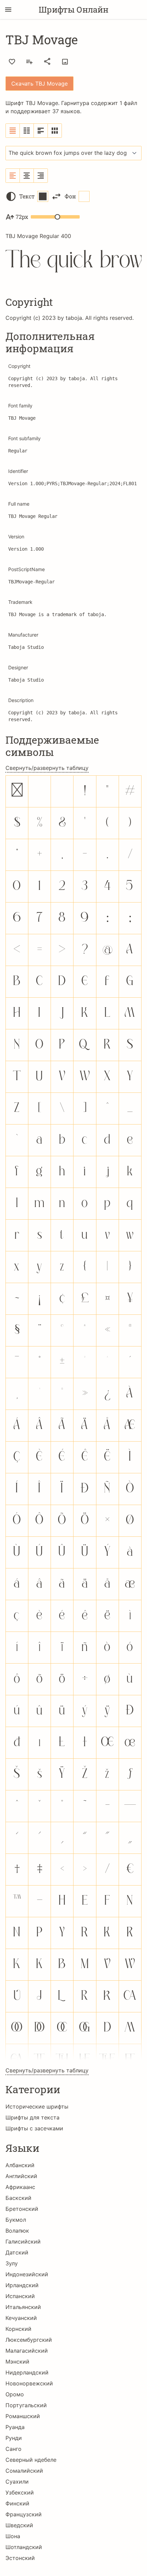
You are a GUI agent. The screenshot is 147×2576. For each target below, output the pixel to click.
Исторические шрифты (37, 2106)
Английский (21, 2176)
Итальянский (23, 2307)
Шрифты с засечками (34, 2128)
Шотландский (24, 2547)
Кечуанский (21, 2318)
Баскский (18, 2198)
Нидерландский (27, 2372)
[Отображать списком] (13, 131)
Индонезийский (27, 2274)
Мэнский (17, 2362)
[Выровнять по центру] (27, 176)
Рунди (14, 2438)
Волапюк (17, 2231)
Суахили (17, 2482)
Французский (24, 2514)
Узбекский (20, 2492)
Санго (14, 2449)
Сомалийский (24, 2471)
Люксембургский (29, 2340)
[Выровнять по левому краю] (13, 176)
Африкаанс (20, 2187)
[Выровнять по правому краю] (41, 176)
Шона (13, 2536)
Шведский (19, 2525)
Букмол (16, 2220)
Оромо (15, 2394)
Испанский (20, 2296)
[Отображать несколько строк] (41, 131)
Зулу (12, 2263)
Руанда (15, 2427)
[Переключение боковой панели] (8, 10)
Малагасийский (27, 2351)
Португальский (26, 2405)
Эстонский (20, 2558)
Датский (17, 2252)
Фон (70, 196)
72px (22, 217)
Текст (27, 196)
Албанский (20, 2165)
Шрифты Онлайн (73, 10)
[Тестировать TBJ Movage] (65, 62)
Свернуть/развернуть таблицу (47, 768)
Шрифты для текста (32, 2117)
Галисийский (23, 2242)
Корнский (18, 2329)
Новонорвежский (29, 2383)
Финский (17, 2503)
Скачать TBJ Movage (39, 84)
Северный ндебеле (31, 2460)
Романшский (23, 2416)
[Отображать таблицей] (55, 131)
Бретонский (22, 2209)
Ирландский (22, 2285)
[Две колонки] (27, 131)
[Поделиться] (47, 61)
